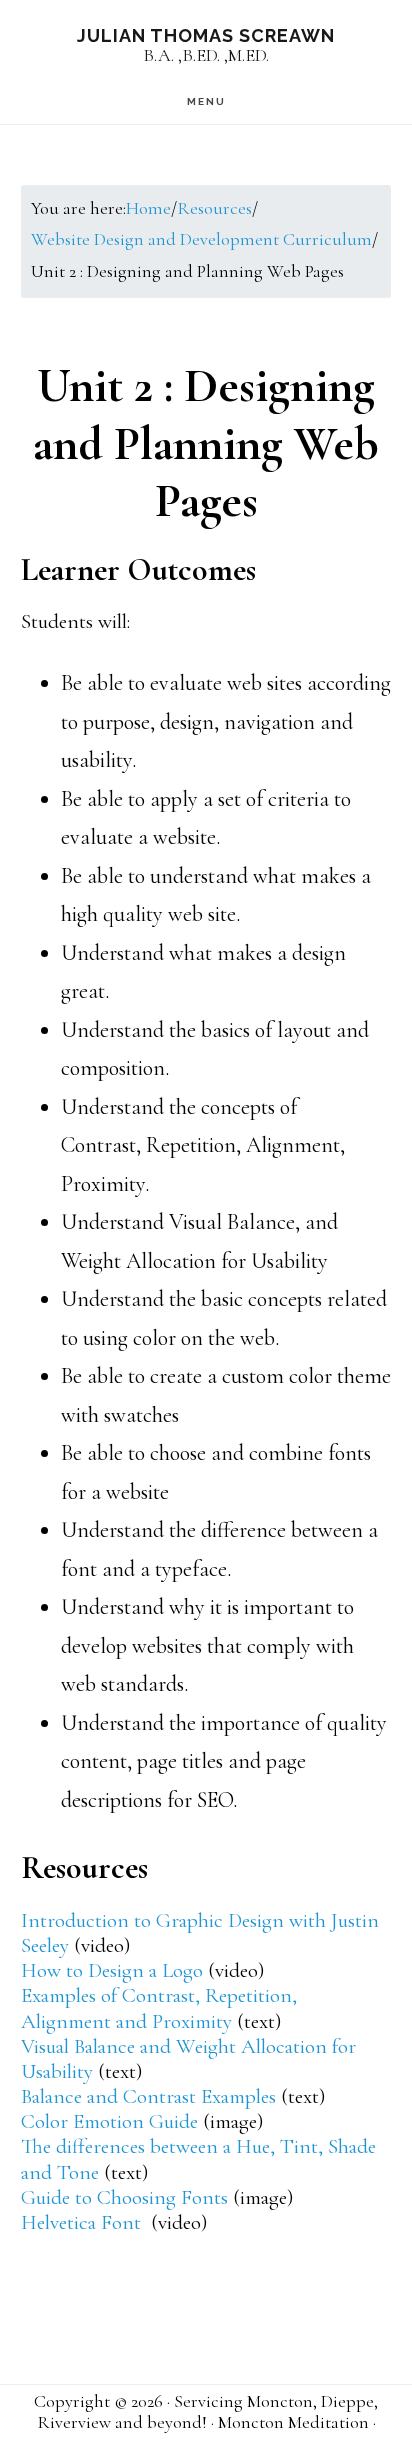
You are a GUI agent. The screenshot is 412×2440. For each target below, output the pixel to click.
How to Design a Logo (112, 1970)
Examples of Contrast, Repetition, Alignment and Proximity (159, 2008)
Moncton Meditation (293, 2422)
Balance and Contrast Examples (148, 2096)
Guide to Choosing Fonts (124, 2197)
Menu (206, 101)
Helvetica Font (83, 2222)
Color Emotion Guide (109, 2121)
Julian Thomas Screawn (206, 35)
